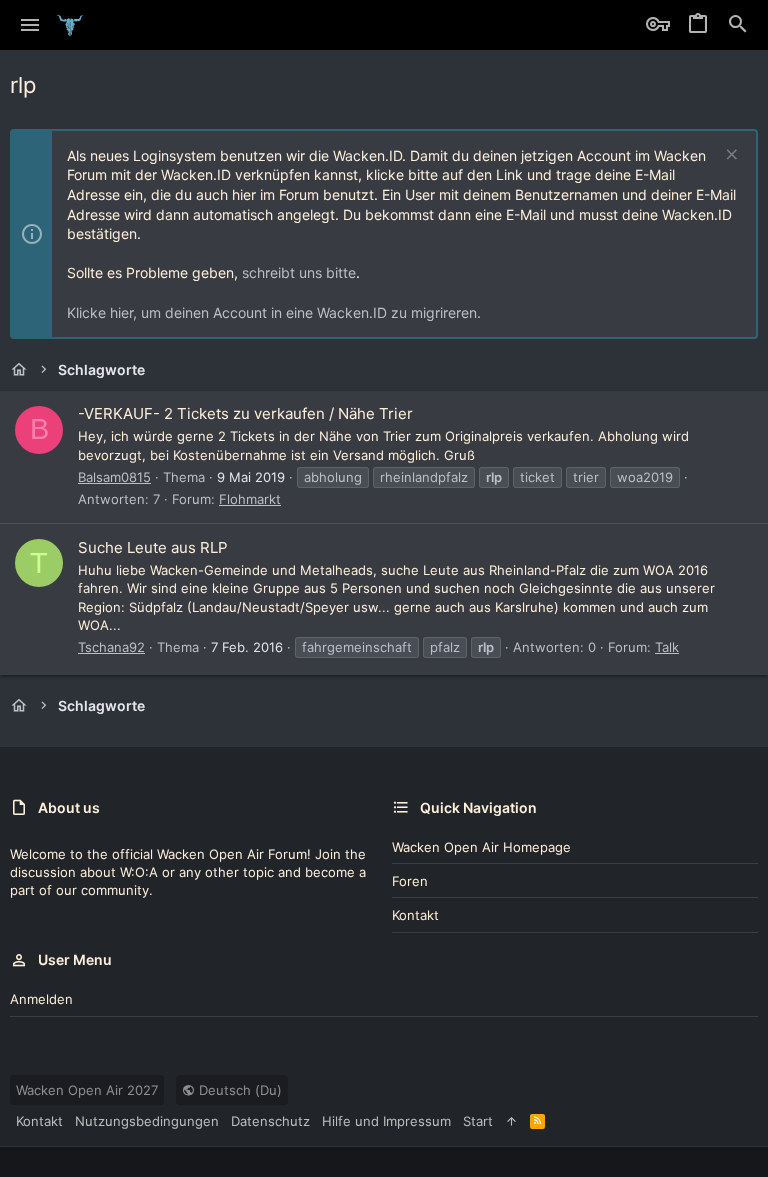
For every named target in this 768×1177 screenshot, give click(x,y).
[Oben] (511, 1121)
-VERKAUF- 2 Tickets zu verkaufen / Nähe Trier (245, 413)
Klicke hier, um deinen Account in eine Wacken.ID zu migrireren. (274, 312)
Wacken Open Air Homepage (481, 847)
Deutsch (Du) (238, 1090)
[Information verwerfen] (729, 156)
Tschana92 (111, 647)
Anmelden (41, 999)
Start (478, 1121)
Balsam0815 (114, 477)
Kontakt (415, 915)
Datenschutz (270, 1121)
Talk (667, 647)
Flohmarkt (250, 499)
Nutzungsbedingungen (147, 1121)
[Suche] (738, 25)
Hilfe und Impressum (386, 1121)
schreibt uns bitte (299, 272)
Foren (410, 881)
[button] (30, 25)
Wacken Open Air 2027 (87, 1090)
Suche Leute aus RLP (153, 547)
